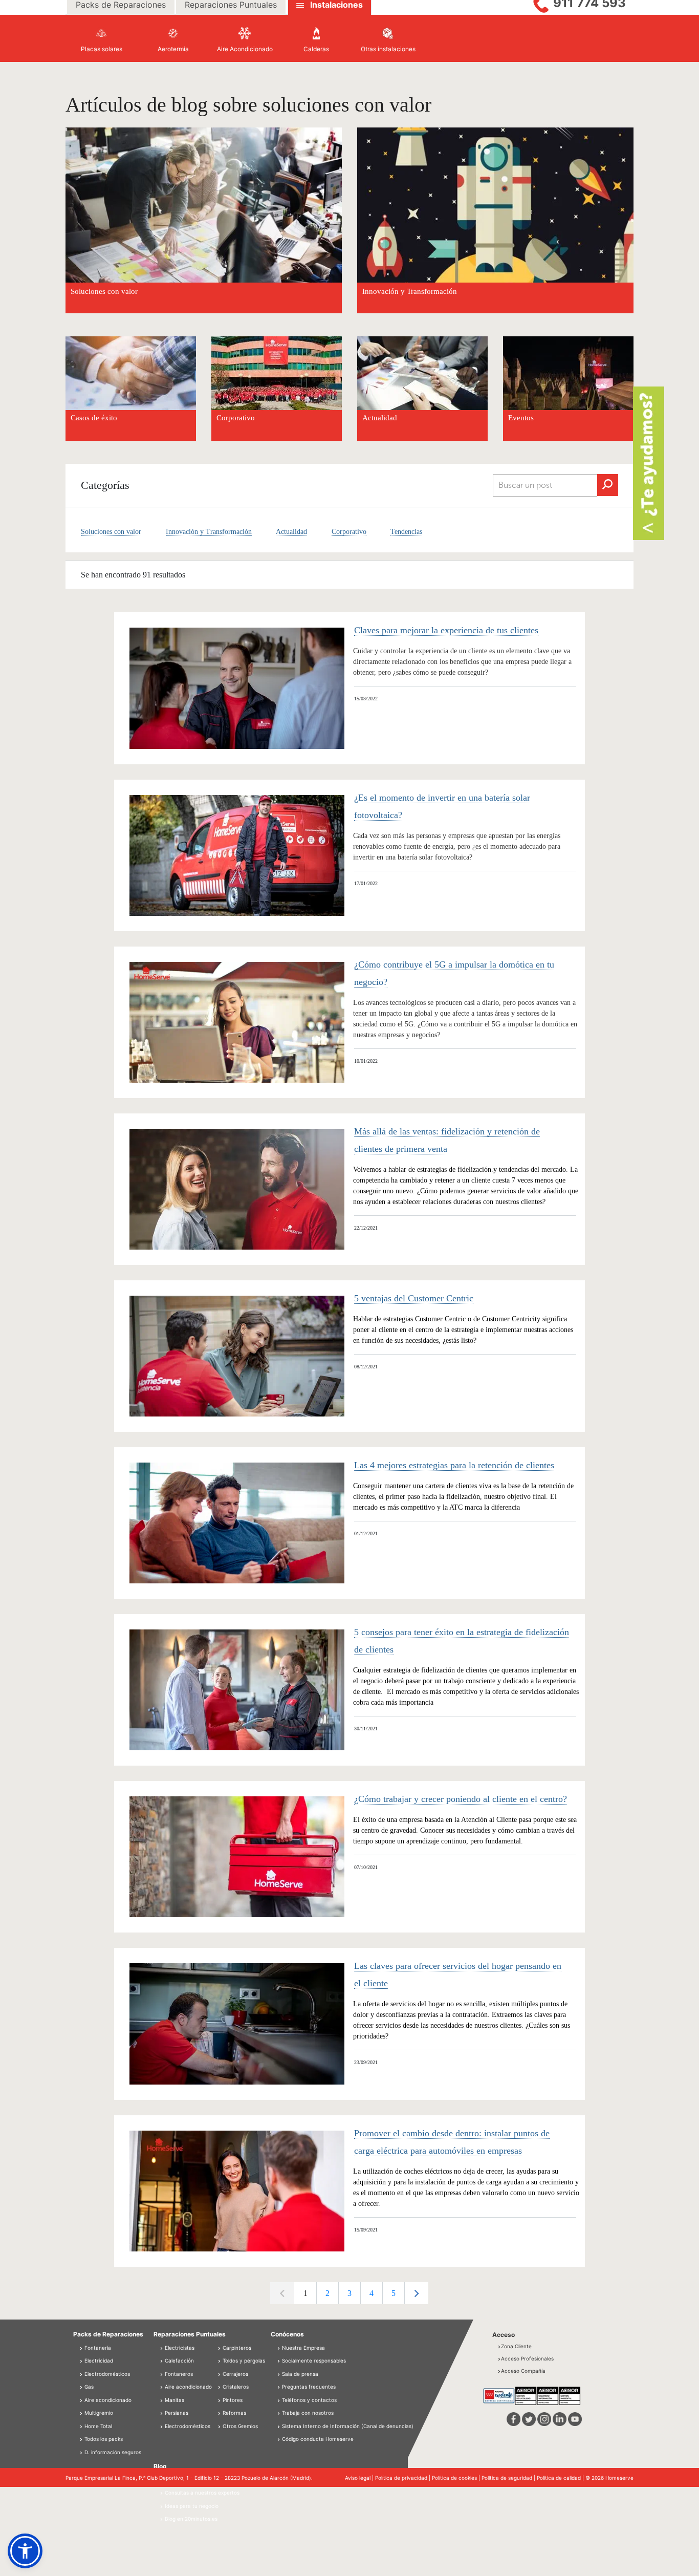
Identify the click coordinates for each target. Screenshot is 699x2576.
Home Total (97, 2426)
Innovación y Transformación (209, 532)
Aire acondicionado (107, 2400)
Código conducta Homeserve (318, 2439)
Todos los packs (103, 2439)
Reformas (234, 2413)
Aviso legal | (360, 2478)
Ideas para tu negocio (191, 2506)
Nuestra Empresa (303, 2348)
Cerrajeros (235, 2374)
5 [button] (394, 2293)
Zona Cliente (516, 2346)
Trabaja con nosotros (308, 2413)
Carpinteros (236, 2348)
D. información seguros (112, 2452)
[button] (25, 2551)
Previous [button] (282, 2293)
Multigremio (98, 2413)
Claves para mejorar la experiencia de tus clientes (446, 630)
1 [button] (305, 2293)
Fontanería (97, 2348)
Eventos (521, 418)
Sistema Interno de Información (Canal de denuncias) (348, 2426)
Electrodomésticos (106, 2374)
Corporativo (236, 418)
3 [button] (349, 2293)
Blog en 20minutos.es (190, 2519)
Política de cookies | (457, 2478)
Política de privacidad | (403, 2478)
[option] (305, 2293)
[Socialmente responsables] (279, 2360)
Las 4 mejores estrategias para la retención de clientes (454, 1465)
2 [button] (327, 2293)
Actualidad (380, 418)
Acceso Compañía (523, 2371)
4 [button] (372, 2293)
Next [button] (416, 2293)
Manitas (174, 2400)
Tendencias (406, 532)
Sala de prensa (300, 2374)
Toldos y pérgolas (243, 2360)
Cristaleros (235, 2387)
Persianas (176, 2413)
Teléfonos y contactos (309, 2400)
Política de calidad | (561, 2478)
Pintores (232, 2400)
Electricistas (179, 2348)
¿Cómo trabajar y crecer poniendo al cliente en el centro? (461, 1799)
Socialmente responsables (314, 2360)
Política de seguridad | (509, 2478)
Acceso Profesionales (527, 2358)
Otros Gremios (239, 2426)
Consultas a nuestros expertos (201, 2493)
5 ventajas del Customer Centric (414, 1298)
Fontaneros (178, 2374)
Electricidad (98, 2360)
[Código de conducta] (279, 2439)
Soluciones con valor (111, 532)
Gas (88, 2387)
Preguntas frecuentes (309, 2387)
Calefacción (179, 2360)
